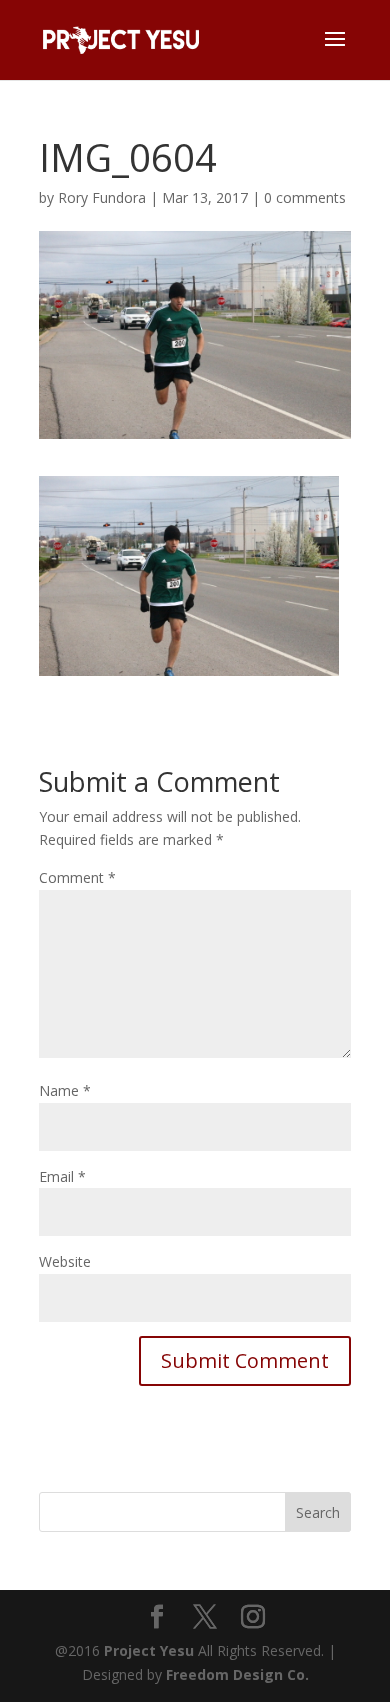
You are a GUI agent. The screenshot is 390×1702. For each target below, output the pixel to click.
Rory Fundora (102, 197)
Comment (77, 877)
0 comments (305, 197)
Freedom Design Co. (237, 1674)
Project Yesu (149, 1650)
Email (62, 1176)
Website (65, 1261)
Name (65, 1090)
